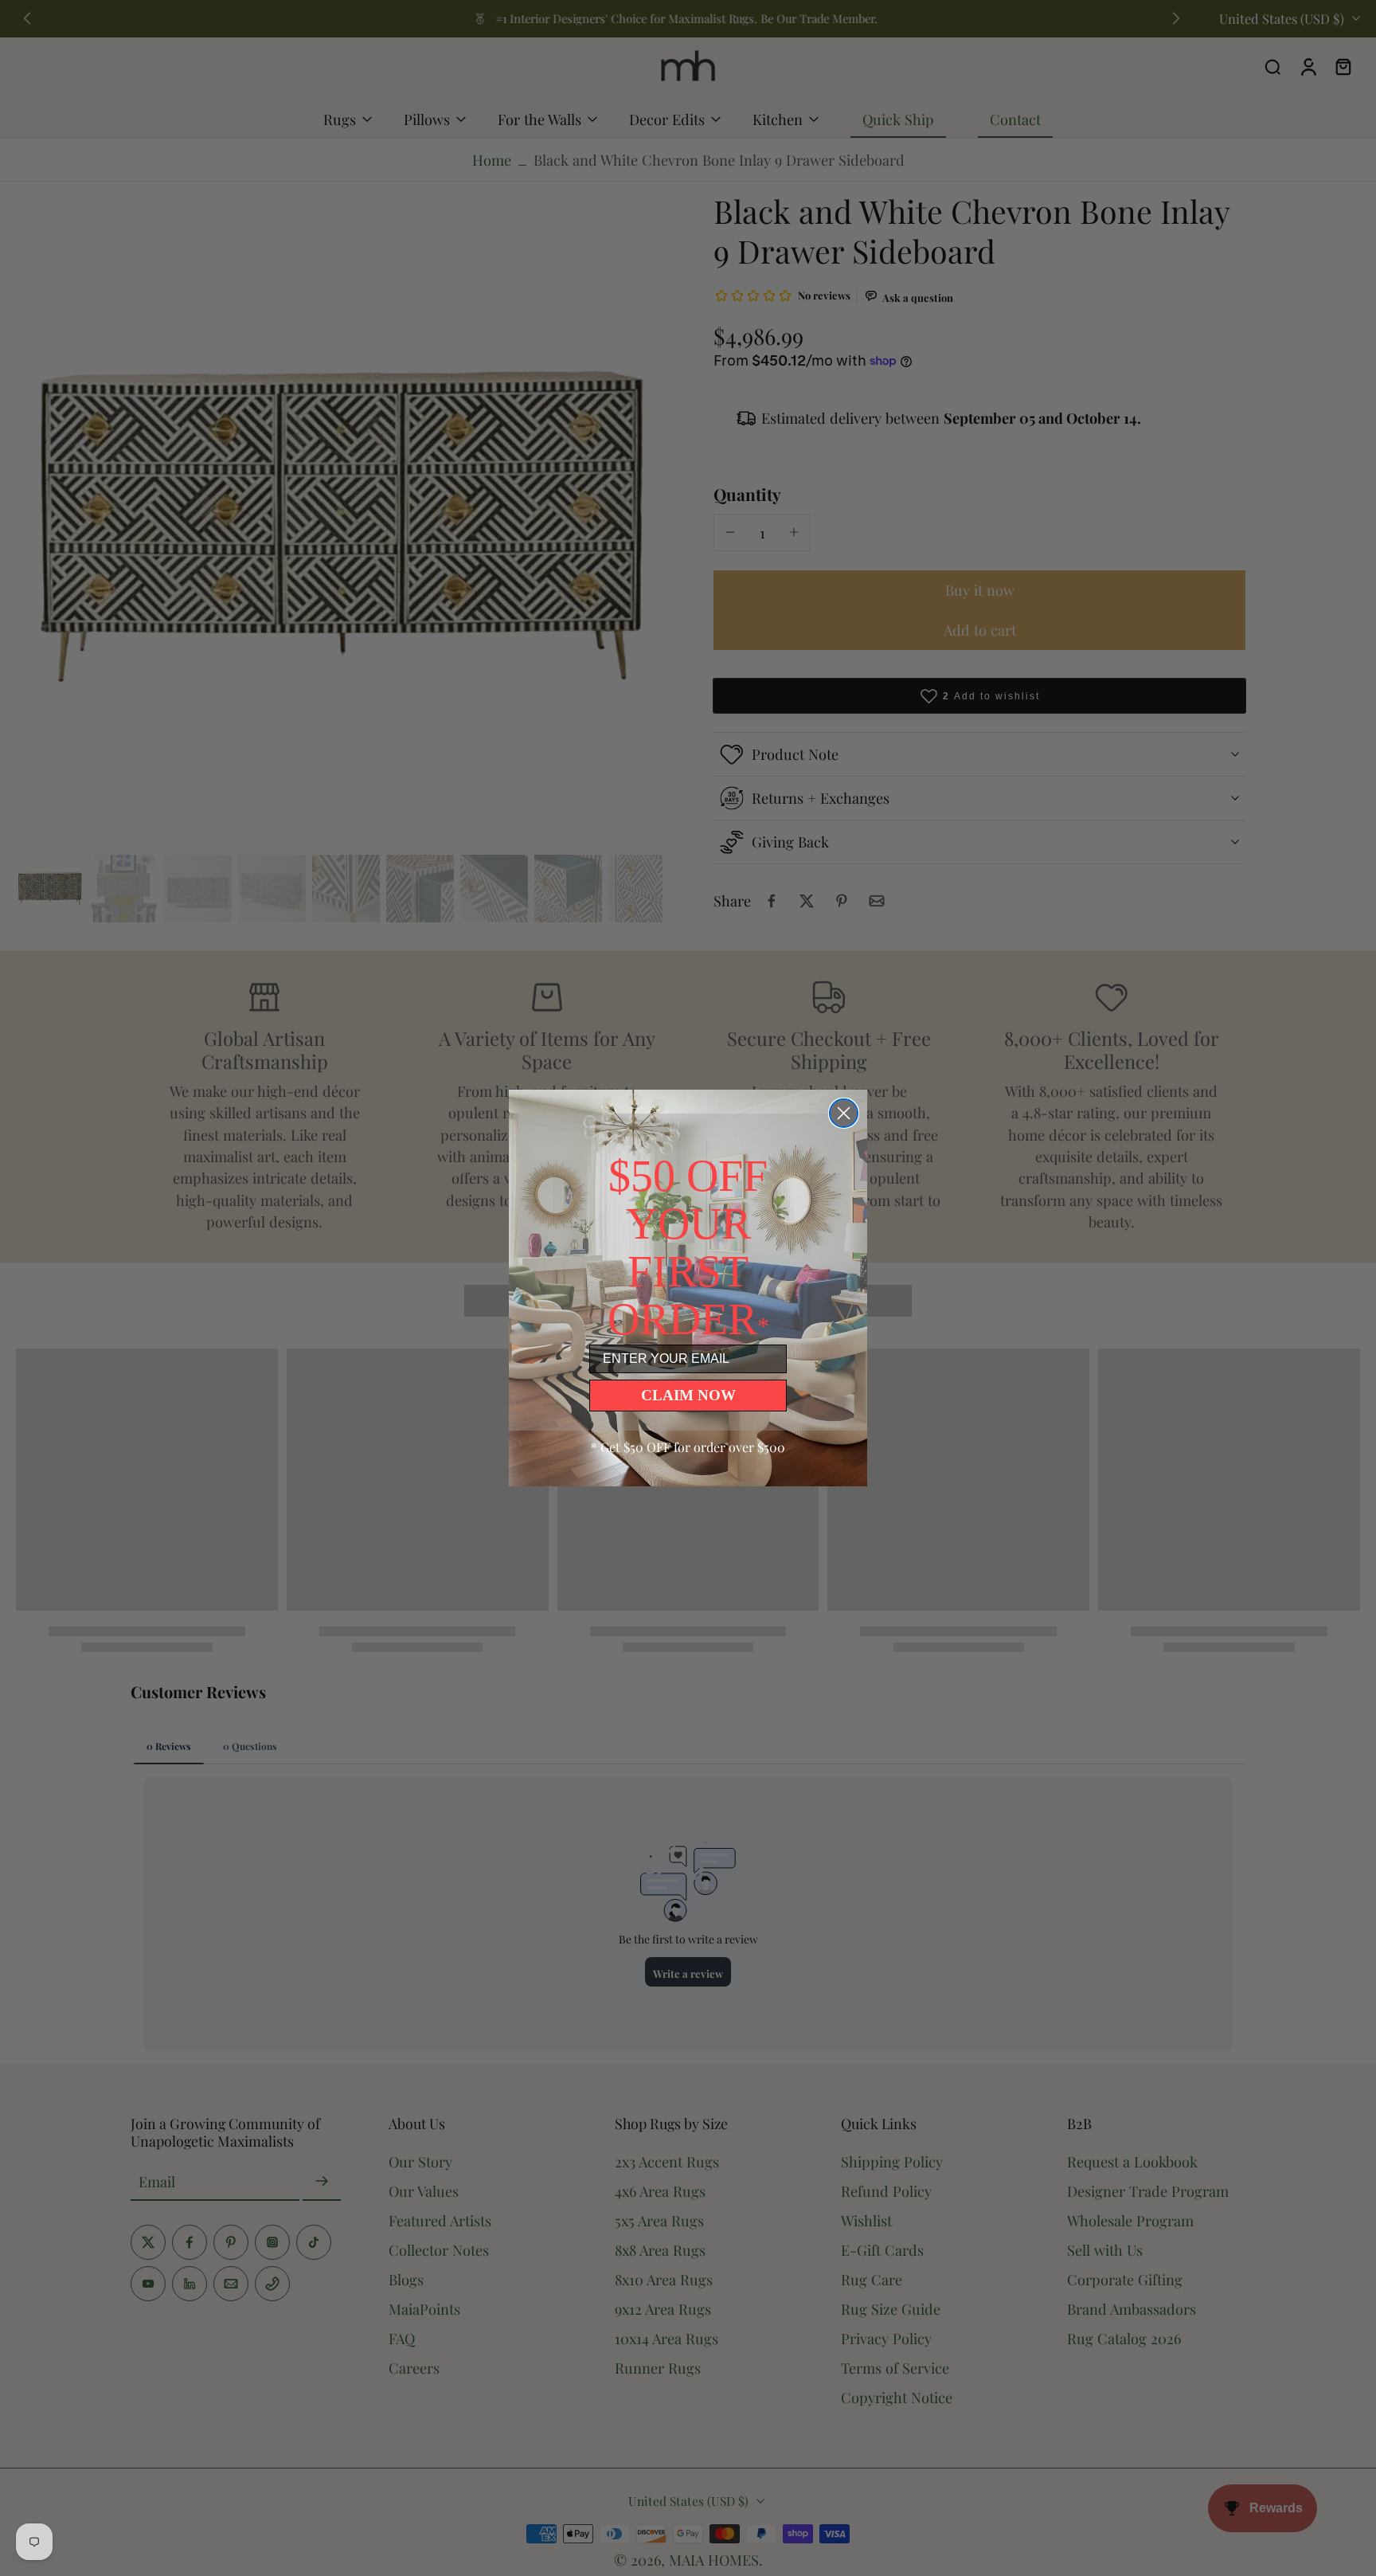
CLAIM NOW (688, 1395)
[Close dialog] (844, 1113)
